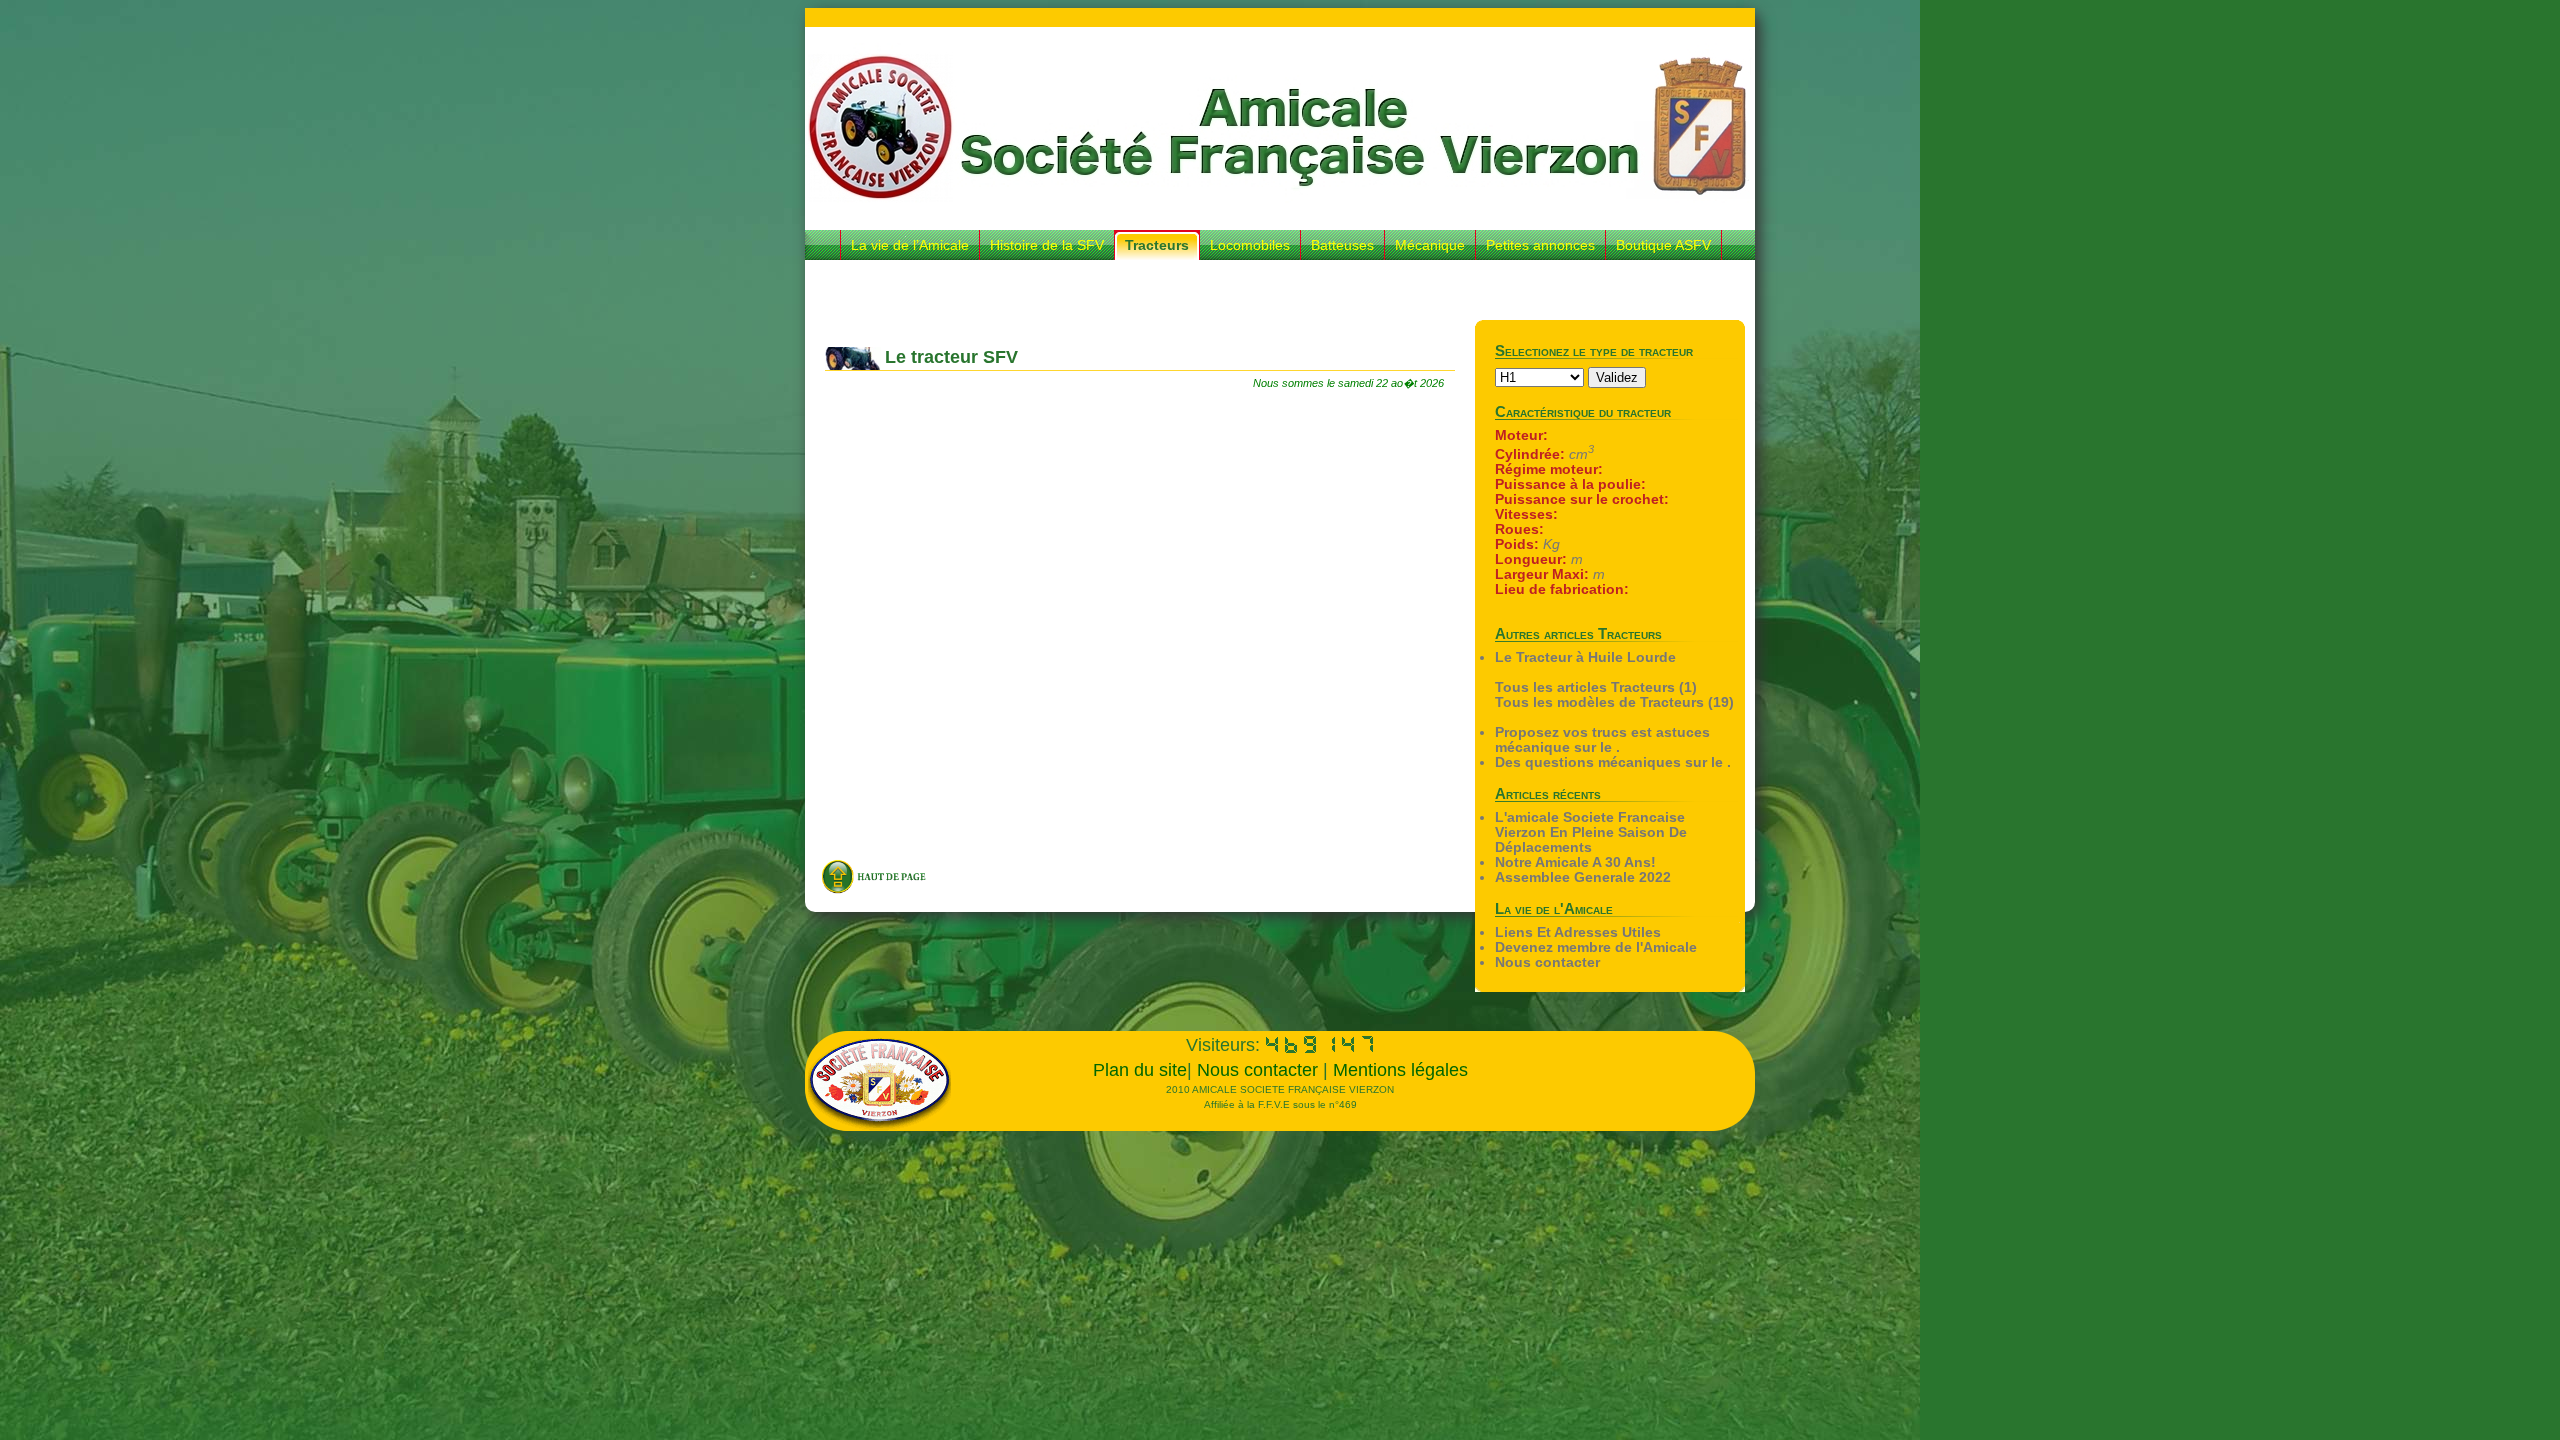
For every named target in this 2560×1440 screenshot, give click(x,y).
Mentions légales (1400, 1070)
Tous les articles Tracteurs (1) (1596, 687)
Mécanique (1430, 245)
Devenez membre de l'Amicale (1596, 947)
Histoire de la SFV (1047, 245)
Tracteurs (1157, 245)
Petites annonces (1540, 245)
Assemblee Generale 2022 (1583, 877)
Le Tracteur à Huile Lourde (1585, 657)
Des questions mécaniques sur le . (1613, 762)
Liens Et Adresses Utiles (1578, 932)
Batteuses (1342, 245)
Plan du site (1140, 1070)
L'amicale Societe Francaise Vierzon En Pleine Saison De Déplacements (1591, 832)
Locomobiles (1250, 245)
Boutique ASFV (1663, 245)
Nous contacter (1547, 962)
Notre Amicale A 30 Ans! (1575, 862)
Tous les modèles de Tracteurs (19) (1614, 702)
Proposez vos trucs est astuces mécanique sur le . (1602, 740)
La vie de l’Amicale (910, 245)
